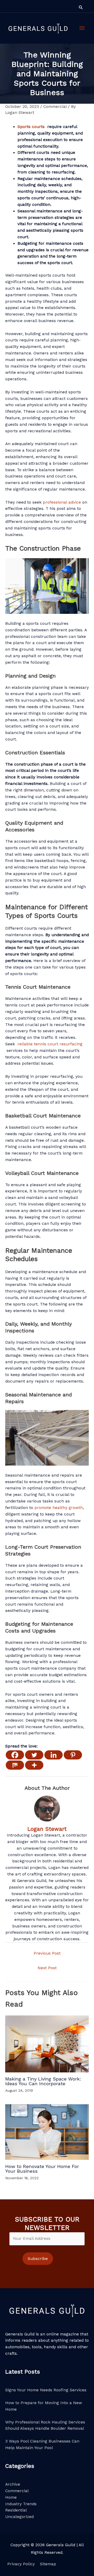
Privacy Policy (21, 2564)
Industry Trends (21, 2504)
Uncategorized (19, 2517)
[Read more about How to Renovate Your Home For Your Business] (47, 2132)
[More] (34, 1765)
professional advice (62, 502)
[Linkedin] (54, 1755)
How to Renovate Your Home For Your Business (42, 2169)
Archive (13, 2484)
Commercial (55, 107)
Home (11, 2497)
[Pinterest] (73, 1755)
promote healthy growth (59, 1508)
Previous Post (47, 1953)
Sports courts (31, 127)
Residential (16, 2510)
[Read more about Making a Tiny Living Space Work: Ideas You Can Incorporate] (47, 2044)
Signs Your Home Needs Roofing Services (46, 2390)
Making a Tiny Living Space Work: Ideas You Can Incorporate (43, 2081)
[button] (81, 7)
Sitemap (48, 2564)
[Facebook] (15, 1755)
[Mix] (15, 1765)
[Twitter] (34, 1755)
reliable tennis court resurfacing (50, 1044)
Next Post (47, 1968)
